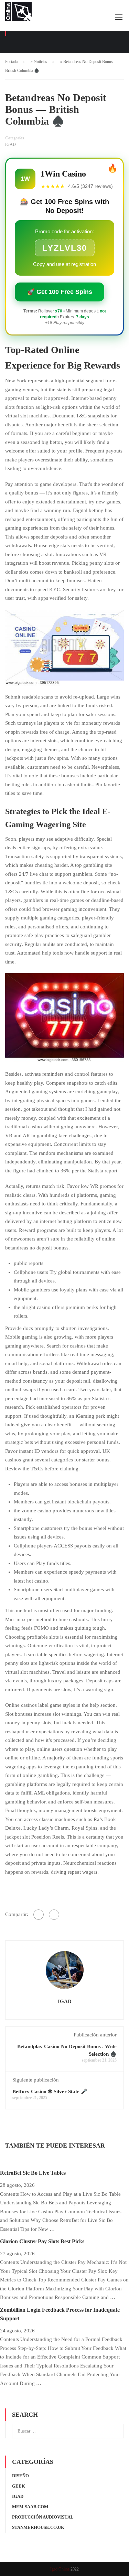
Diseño (20, 2476)
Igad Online (60, 2569)
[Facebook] (39, 1915)
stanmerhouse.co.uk (38, 2527)
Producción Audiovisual (43, 2517)
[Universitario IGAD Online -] (18, 13)
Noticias (40, 62)
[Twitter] (54, 1915)
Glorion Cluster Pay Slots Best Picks (42, 2241)
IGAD (10, 145)
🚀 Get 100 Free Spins (60, 292)
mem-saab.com (30, 2507)
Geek (19, 2486)
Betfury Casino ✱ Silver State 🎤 (50, 2091)
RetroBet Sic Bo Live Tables (33, 2173)
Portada (11, 62)
